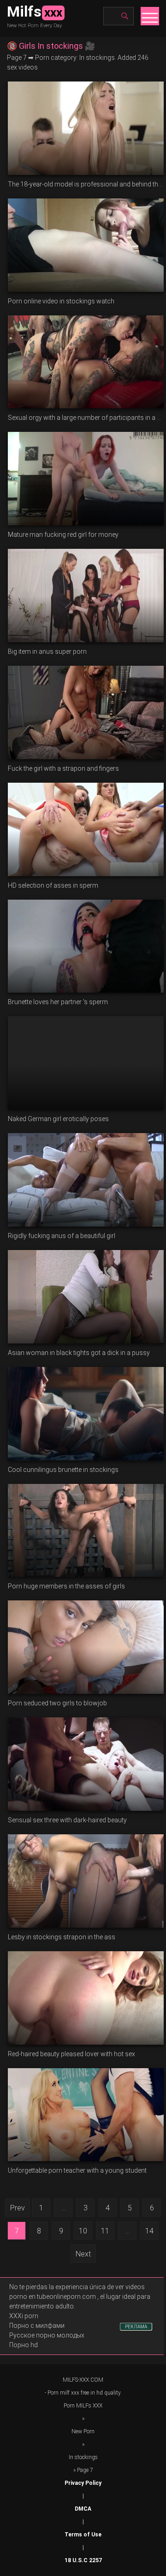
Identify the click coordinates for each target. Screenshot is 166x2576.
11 (105, 2231)
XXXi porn (24, 2316)
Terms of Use (83, 2535)
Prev (18, 2208)
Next (83, 2254)
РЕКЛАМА (136, 2327)
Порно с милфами (37, 2326)
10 (83, 2231)
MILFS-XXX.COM (83, 2380)
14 (149, 2231)
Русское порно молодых (47, 2335)
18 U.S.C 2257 (83, 2560)
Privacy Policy (83, 2483)
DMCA (83, 2509)
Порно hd (24, 2345)
